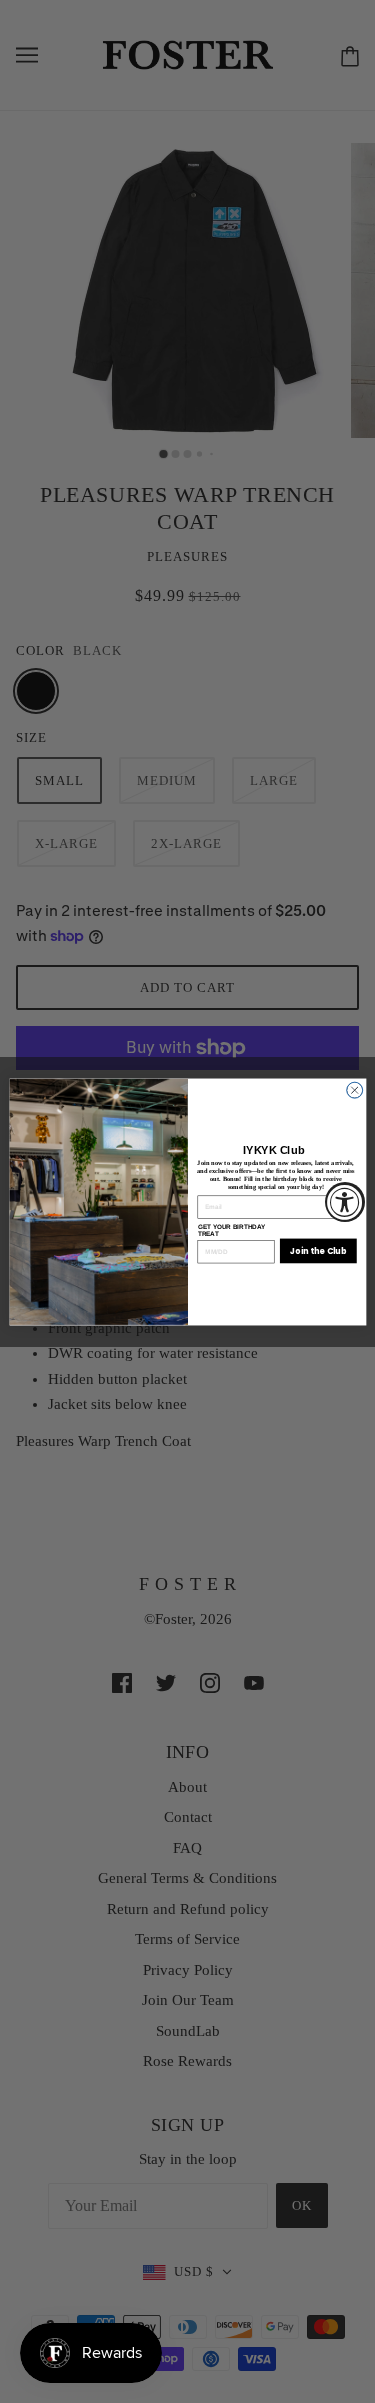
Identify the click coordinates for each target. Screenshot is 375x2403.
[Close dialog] (354, 1090)
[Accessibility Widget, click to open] (345, 1202)
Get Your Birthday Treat (231, 1230)
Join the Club (317, 1249)
